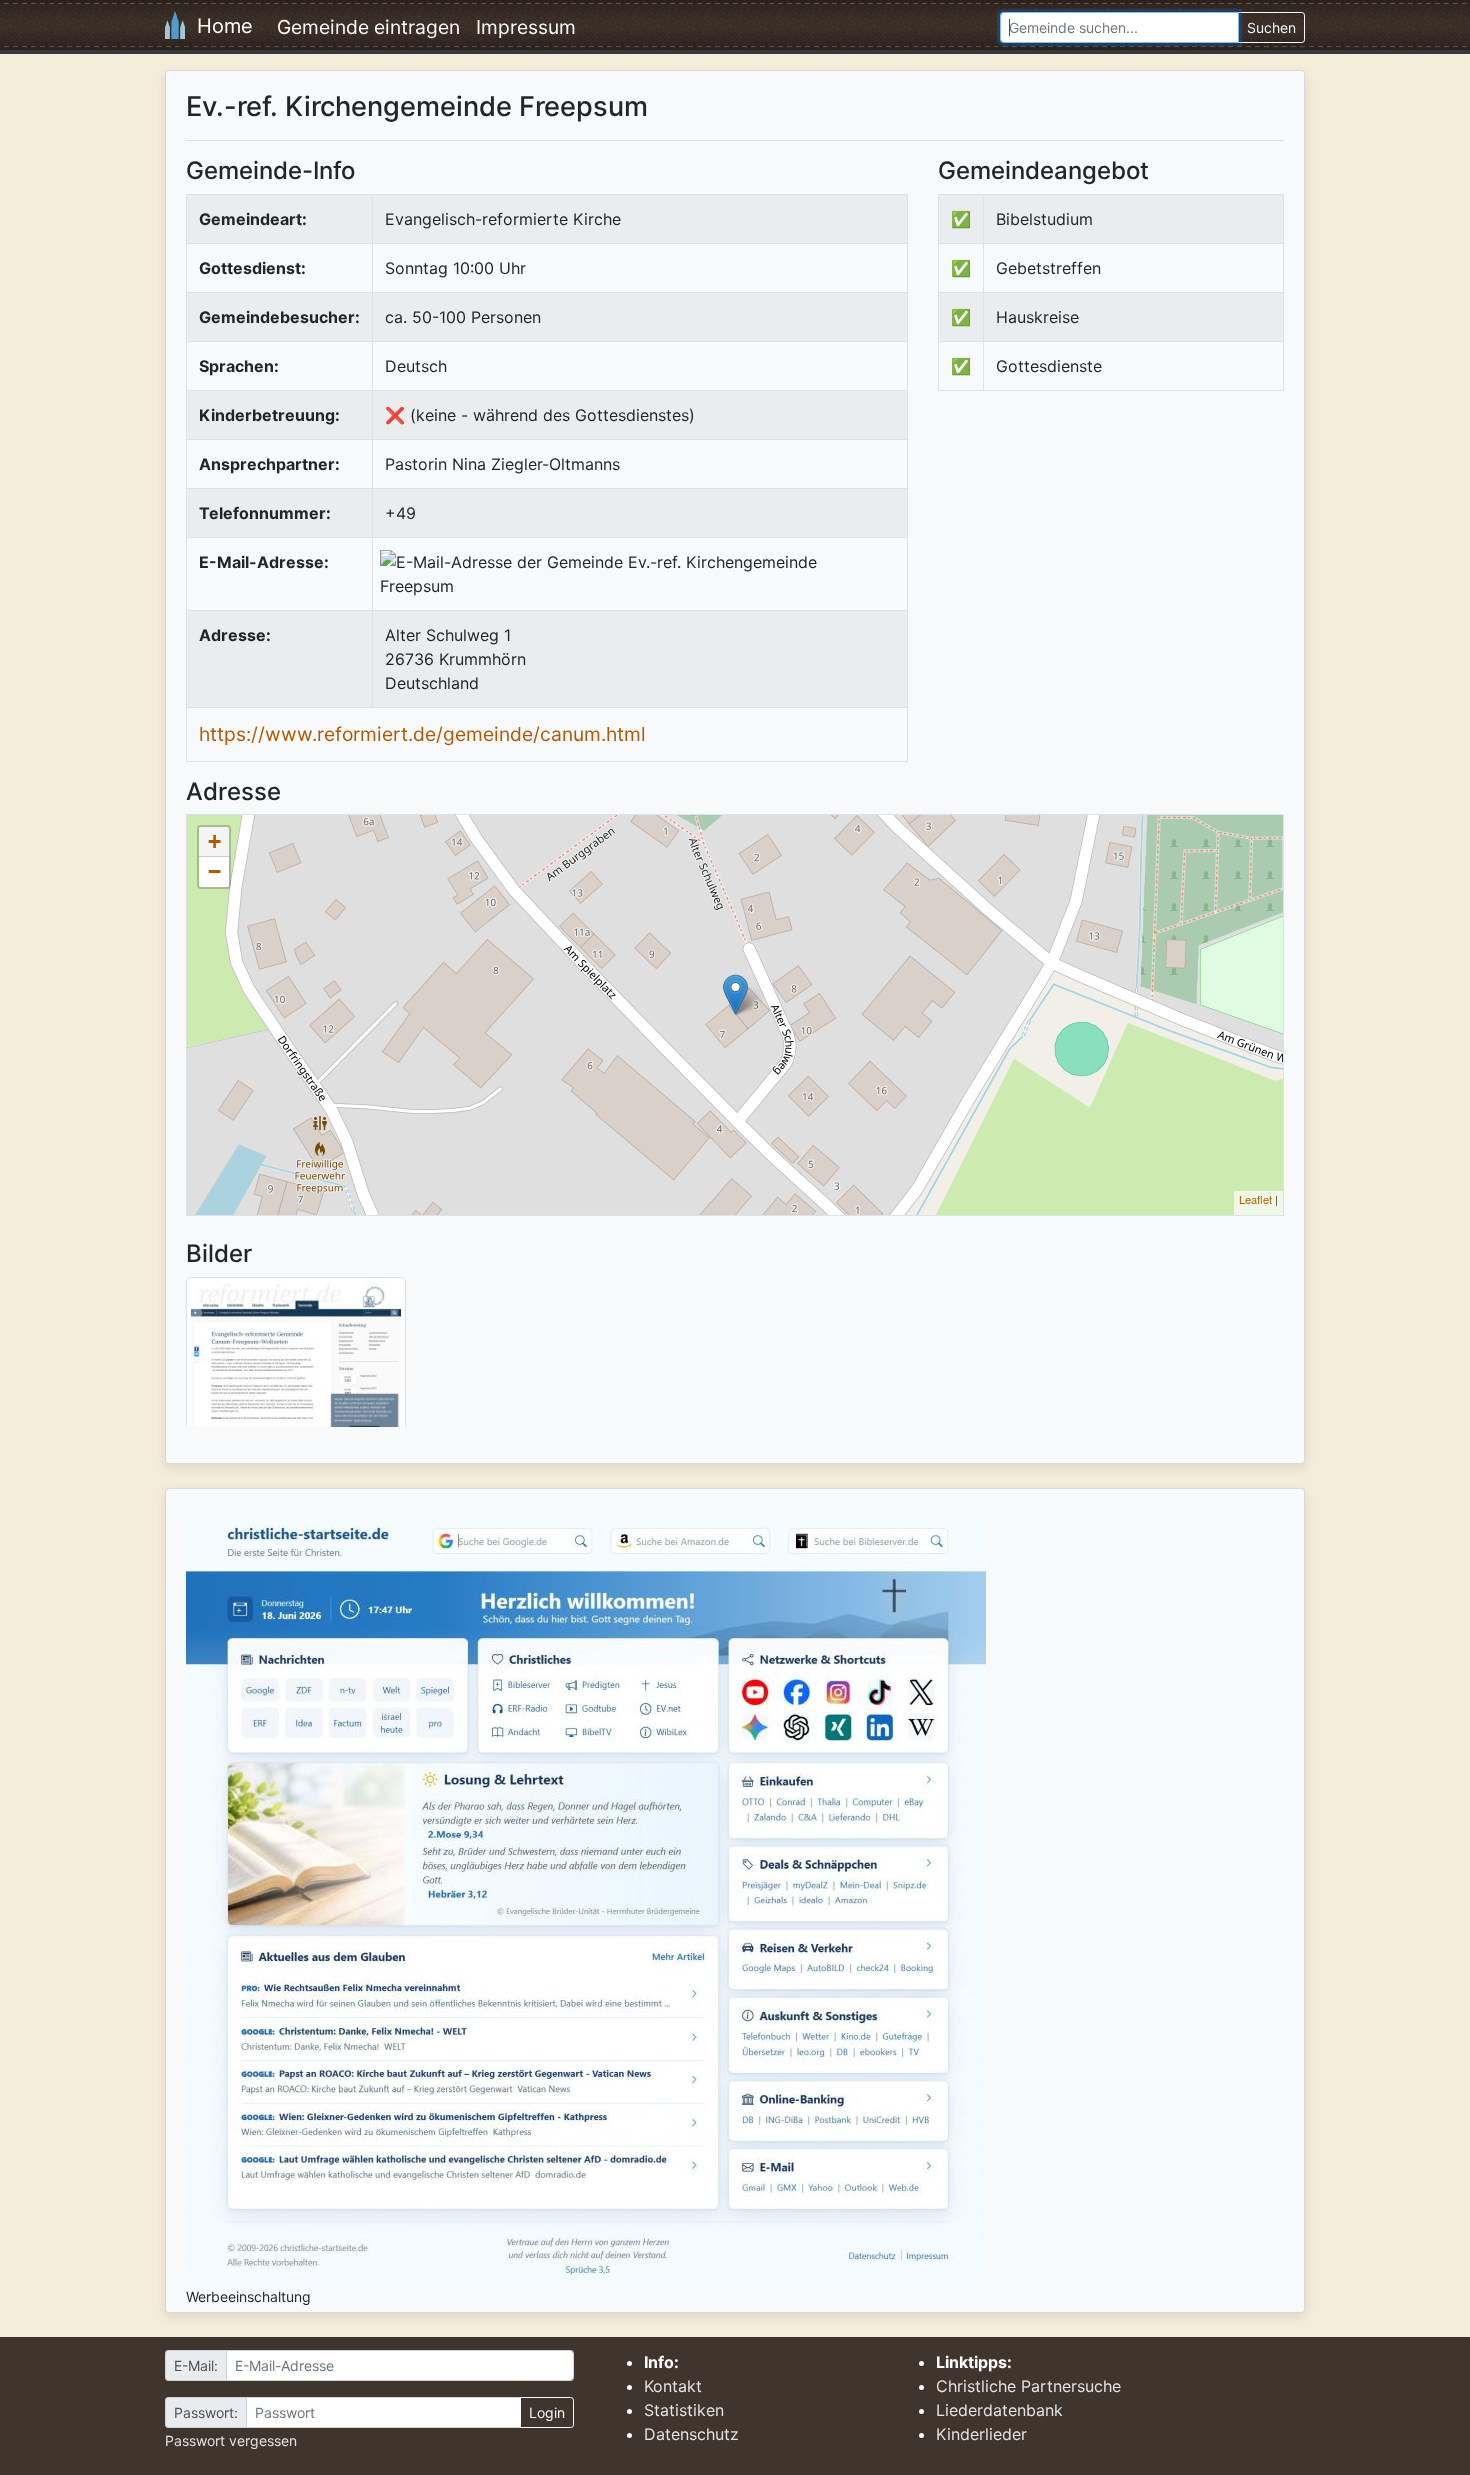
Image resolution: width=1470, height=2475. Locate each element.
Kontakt (673, 2386)
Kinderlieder (981, 2434)
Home (219, 26)
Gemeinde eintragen (368, 27)
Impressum (526, 27)
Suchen (1271, 27)
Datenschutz (691, 2434)
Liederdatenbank (999, 2410)
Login (547, 2412)
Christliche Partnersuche (1028, 2386)
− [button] (214, 871)
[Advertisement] (1106, 571)
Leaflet (1255, 1199)
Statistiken (684, 2410)
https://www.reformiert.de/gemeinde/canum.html (422, 734)
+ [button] (214, 841)
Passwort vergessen (231, 2440)
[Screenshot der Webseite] (296, 1359)
